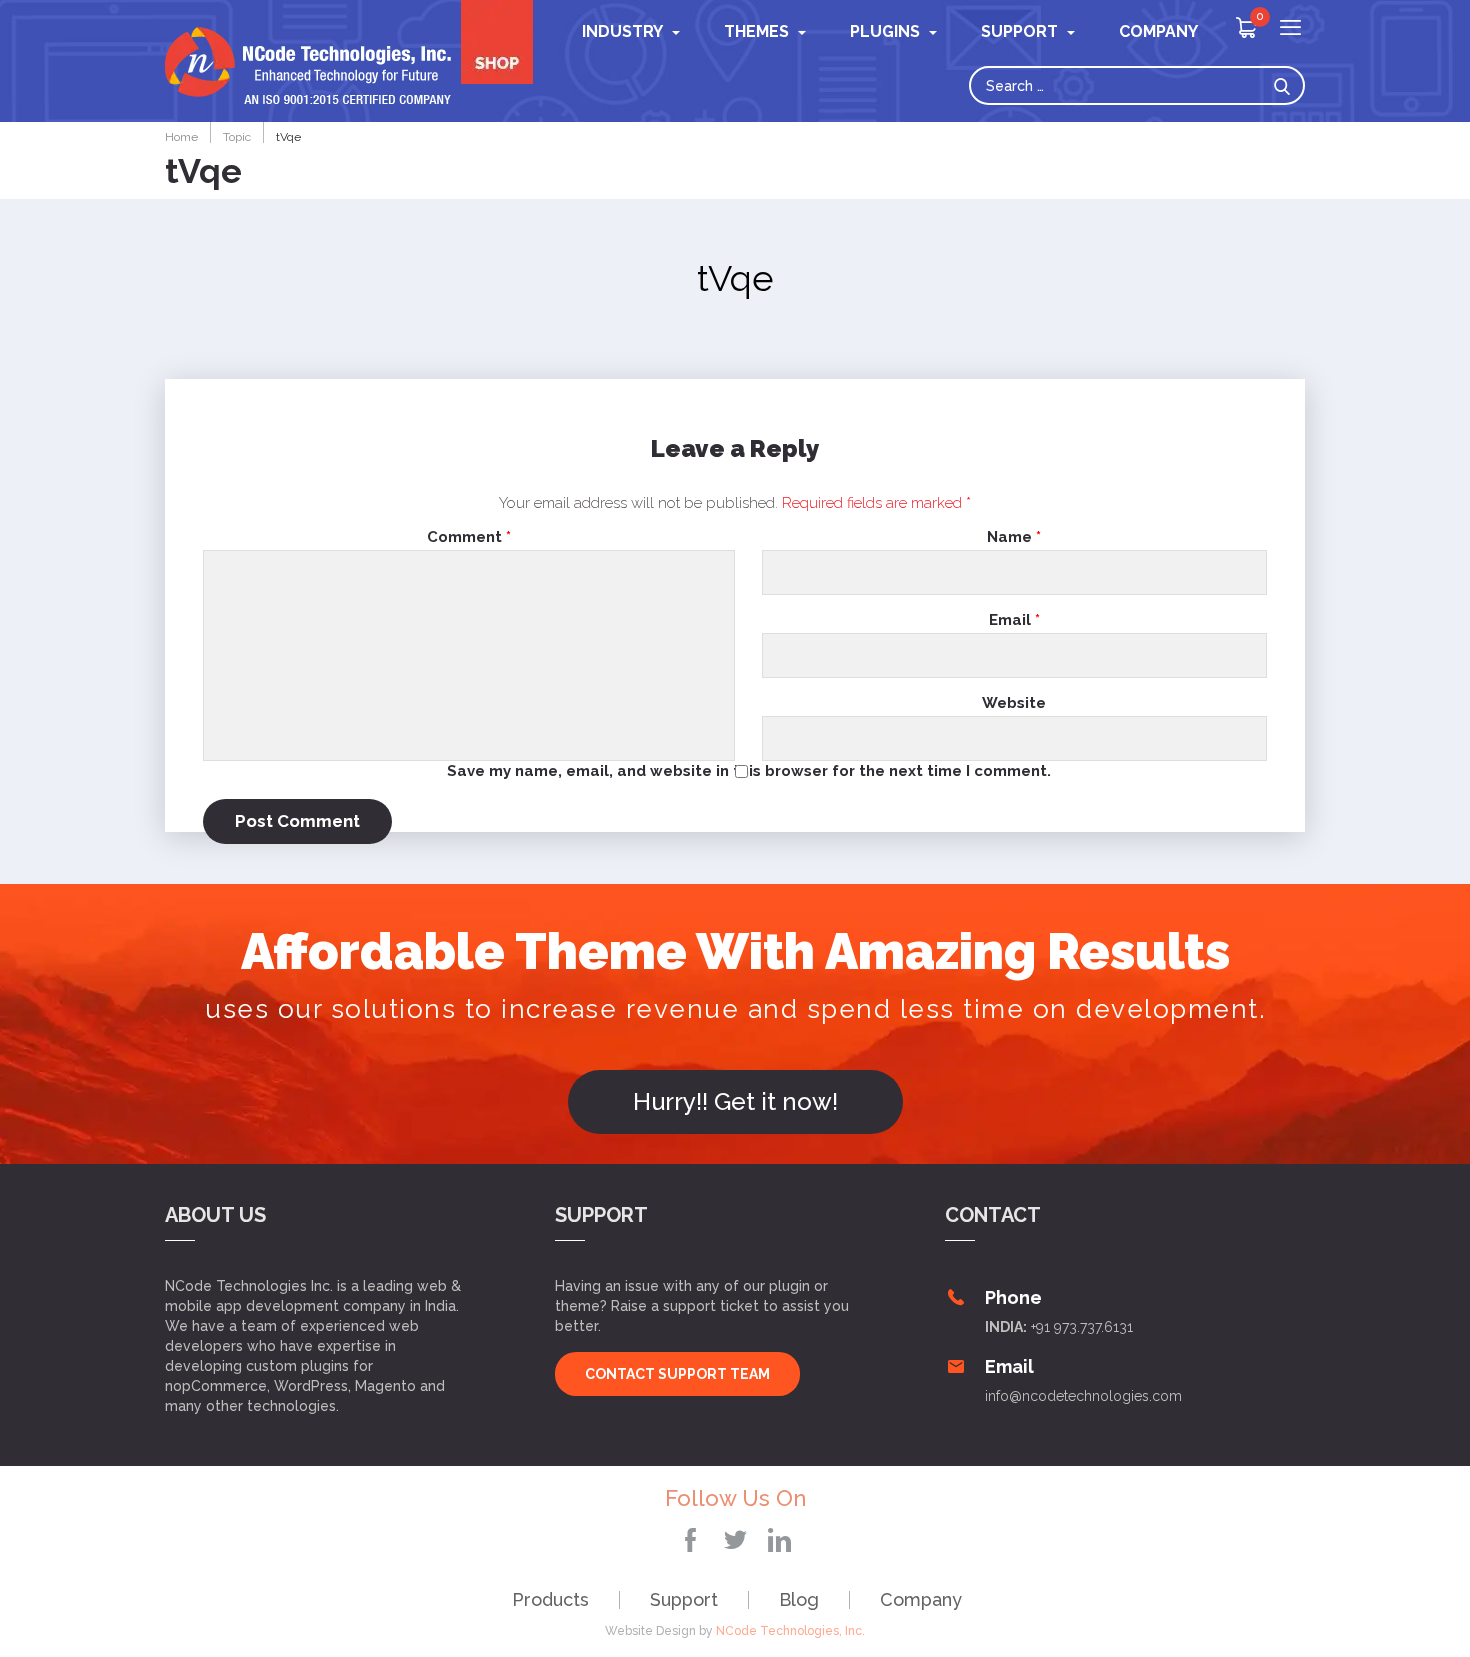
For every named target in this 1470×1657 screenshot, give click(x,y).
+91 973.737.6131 (1082, 1327)
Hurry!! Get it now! (735, 1101)
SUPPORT (1019, 31)
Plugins (885, 31)
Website (1014, 703)
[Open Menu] (1290, 29)
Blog (799, 1599)
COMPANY (1158, 31)
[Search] (1287, 85)
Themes (756, 31)
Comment (469, 537)
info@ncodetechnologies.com (1083, 1396)
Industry (622, 31)
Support (684, 1599)
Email (1014, 620)
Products (550, 1599)
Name (1014, 537)
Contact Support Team (677, 1374)
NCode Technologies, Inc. (790, 1631)
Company (921, 1599)
